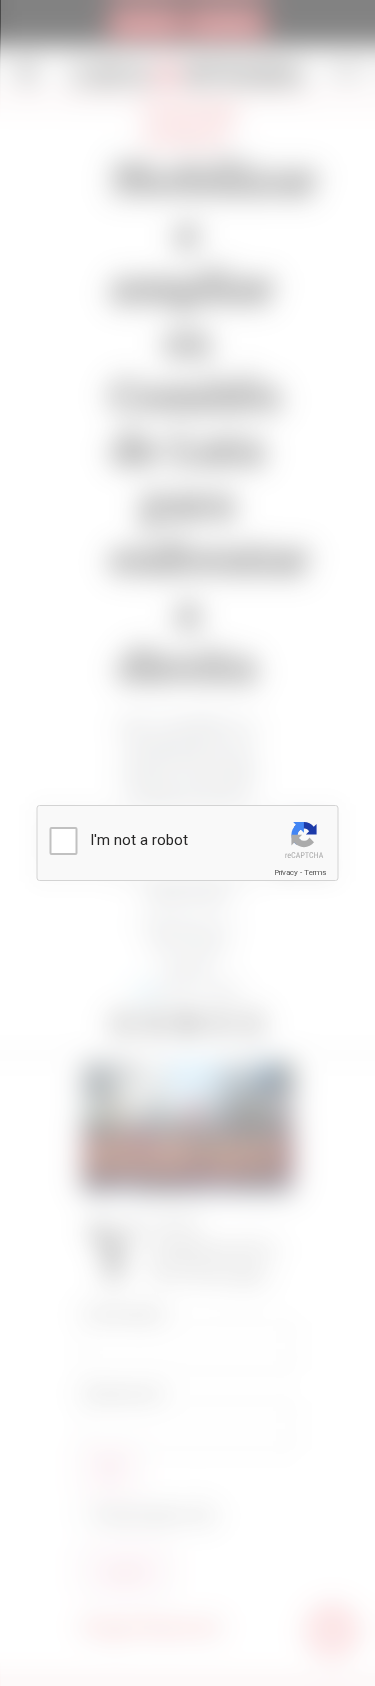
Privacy (286, 872)
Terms (315, 872)
